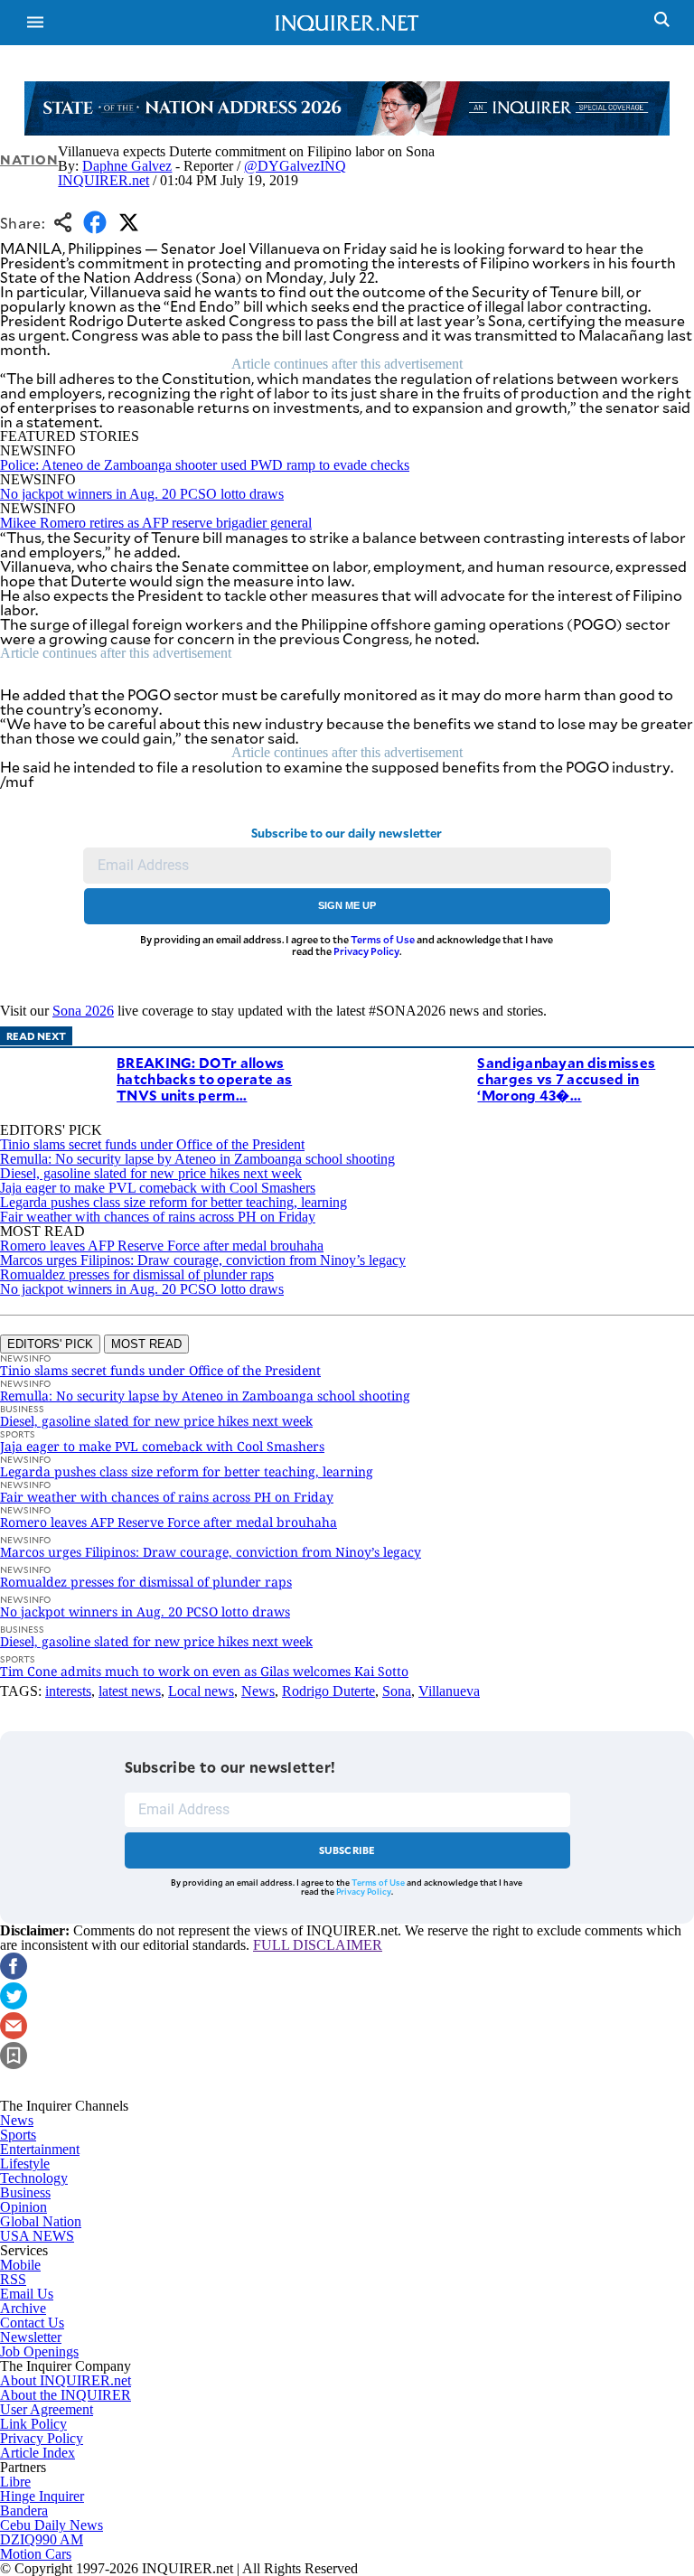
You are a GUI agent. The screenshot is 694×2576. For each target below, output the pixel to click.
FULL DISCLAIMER (318, 1945)
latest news (130, 1691)
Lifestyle (25, 2164)
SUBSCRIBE (347, 1850)
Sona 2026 (83, 1011)
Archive (23, 2308)
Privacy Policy (366, 951)
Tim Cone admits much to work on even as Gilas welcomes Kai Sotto (204, 1671)
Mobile (20, 2265)
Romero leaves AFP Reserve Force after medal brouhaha (162, 1246)
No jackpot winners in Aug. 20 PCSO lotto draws (142, 494)
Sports (18, 2135)
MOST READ (146, 1344)
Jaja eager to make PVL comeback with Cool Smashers (158, 1188)
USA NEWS (37, 2236)
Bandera (24, 2510)
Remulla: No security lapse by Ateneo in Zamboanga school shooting (197, 1159)
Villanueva (449, 1691)
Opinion (23, 2207)
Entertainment (40, 2149)
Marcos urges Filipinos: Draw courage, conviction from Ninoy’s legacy (203, 1260)
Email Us (27, 2294)
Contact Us (32, 2323)
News (258, 1691)
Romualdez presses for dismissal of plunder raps (137, 1274)
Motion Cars (36, 2554)
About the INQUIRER (66, 2395)
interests (68, 1691)
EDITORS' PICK (50, 1344)
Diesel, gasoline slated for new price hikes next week (151, 1173)
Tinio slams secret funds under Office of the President (152, 1144)
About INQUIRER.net (66, 2380)
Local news (201, 1691)
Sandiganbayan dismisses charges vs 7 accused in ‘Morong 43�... (566, 1078)
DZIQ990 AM (42, 2539)
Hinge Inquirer (42, 2496)
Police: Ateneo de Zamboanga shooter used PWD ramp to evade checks (205, 465)
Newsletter (31, 2337)
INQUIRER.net (103, 180)
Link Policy (33, 2424)
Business (25, 2192)
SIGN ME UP (347, 905)
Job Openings (39, 2351)
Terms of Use (383, 939)
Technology (34, 2178)
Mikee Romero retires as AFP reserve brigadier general (156, 523)
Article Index (38, 2453)
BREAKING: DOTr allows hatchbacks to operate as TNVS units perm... (204, 1078)
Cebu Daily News (52, 2525)
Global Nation (41, 2221)
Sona (397, 1691)
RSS (13, 2279)
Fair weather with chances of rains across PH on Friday (158, 1217)
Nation (29, 159)
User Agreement (47, 2409)
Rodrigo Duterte (328, 1691)
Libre (15, 2482)
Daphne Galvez (127, 166)
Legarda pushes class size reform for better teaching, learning (173, 1202)
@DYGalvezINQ (295, 166)
